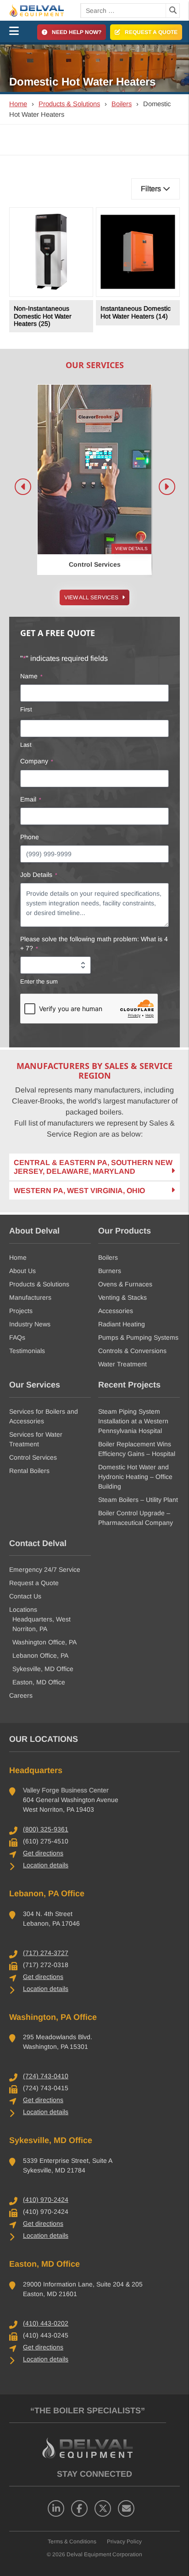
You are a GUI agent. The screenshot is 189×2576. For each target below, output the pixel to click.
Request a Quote (151, 32)
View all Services (92, 597)
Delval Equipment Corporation (104, 2554)
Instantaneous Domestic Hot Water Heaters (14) (136, 312)
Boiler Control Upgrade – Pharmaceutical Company (136, 1518)
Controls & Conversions (132, 1351)
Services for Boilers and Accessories (44, 1416)
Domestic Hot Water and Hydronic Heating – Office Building (135, 1477)
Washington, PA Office (53, 2017)
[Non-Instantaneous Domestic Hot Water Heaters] (51, 252)
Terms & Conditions (72, 2542)
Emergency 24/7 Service (45, 1569)
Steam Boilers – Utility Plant (138, 1500)
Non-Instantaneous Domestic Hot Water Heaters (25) (43, 316)
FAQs (17, 1337)
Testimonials (27, 1351)
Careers (21, 1695)
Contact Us (25, 1596)
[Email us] (126, 2508)
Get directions (43, 1853)
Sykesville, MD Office (43, 1669)
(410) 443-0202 (46, 2323)
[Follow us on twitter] (103, 2508)
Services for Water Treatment (36, 1439)
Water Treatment (122, 1364)
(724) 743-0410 (46, 2076)
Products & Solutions (69, 104)
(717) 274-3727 (46, 1953)
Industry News (30, 1324)
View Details (131, 549)
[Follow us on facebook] (79, 2508)
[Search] (172, 11)
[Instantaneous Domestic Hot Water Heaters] (138, 252)
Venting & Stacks (122, 1297)
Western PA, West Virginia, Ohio (79, 1191)
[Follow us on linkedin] (56, 2508)
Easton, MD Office (39, 1682)
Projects (21, 1311)
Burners (110, 1271)
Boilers (122, 104)
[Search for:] (123, 11)
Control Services (33, 1457)
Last (26, 745)
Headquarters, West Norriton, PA (42, 1624)
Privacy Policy (124, 2542)
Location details (46, 1865)
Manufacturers (30, 1297)
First (26, 709)
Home (18, 104)
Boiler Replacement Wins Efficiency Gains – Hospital (137, 1449)
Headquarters (36, 1770)
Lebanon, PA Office (47, 1894)
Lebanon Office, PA (40, 1655)
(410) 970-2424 (46, 2200)
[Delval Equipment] (45, 10)
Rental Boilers (29, 1471)
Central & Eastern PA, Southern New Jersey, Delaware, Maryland (93, 1167)
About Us (22, 1271)
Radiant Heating (122, 1324)
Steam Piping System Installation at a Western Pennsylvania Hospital (133, 1421)
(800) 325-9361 (46, 1829)
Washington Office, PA (44, 1642)
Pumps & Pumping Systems (138, 1337)
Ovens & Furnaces (125, 1284)
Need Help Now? (77, 32)
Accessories (116, 1311)
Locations (23, 1609)
